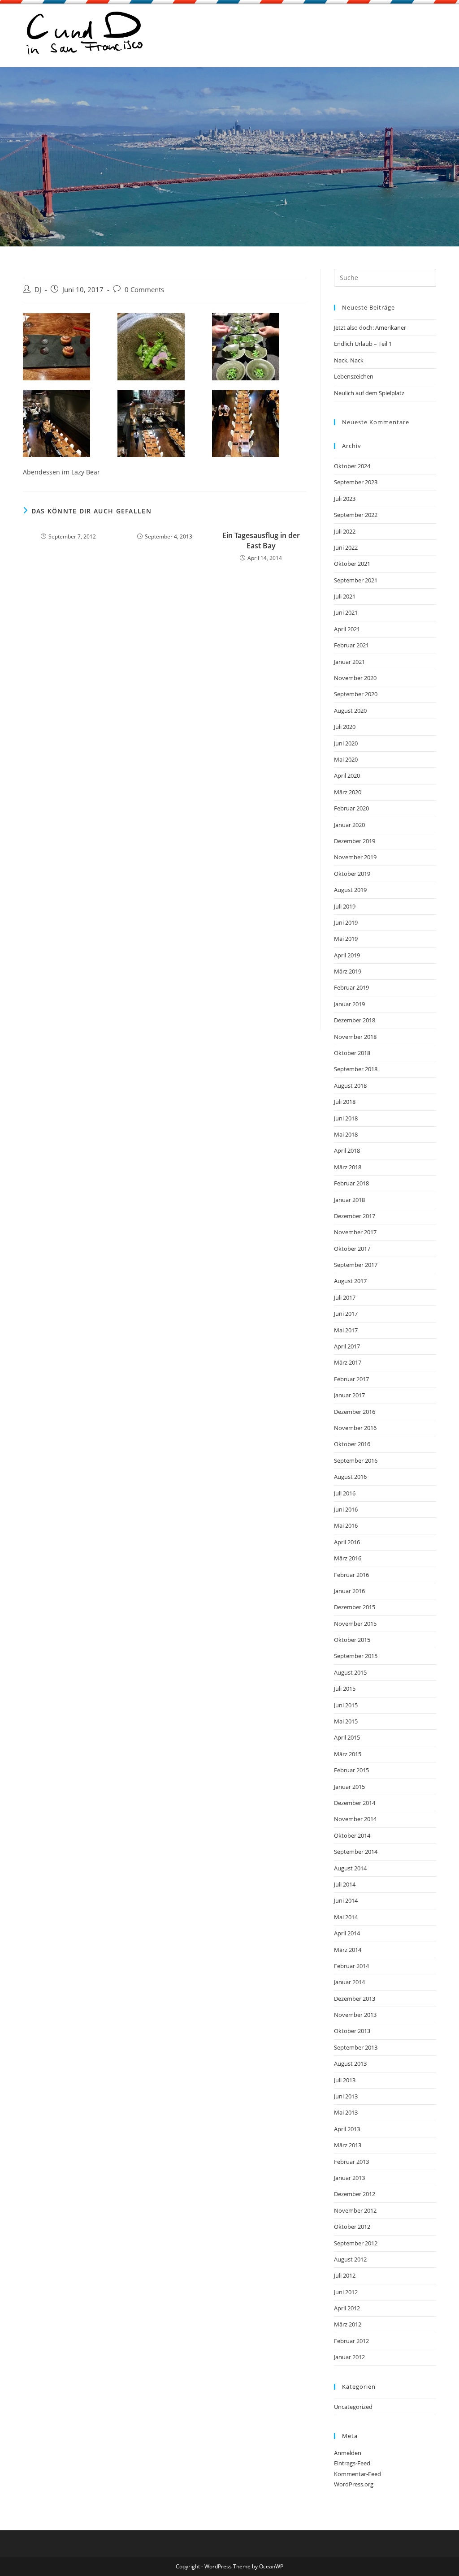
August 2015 (350, 1672)
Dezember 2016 (355, 1412)
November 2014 (355, 1819)
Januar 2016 (349, 1591)
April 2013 (347, 2129)
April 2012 (347, 2308)
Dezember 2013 (355, 1999)
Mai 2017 (346, 1330)
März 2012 (348, 2324)
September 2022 (356, 515)
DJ (38, 290)
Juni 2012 (346, 2292)
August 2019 (350, 890)
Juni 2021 (346, 612)
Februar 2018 (351, 1183)
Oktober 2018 (352, 1053)
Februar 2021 (351, 645)
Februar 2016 (351, 1575)
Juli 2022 (345, 531)
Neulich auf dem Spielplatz (369, 393)
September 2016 (356, 1460)
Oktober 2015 (352, 1640)
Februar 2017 (351, 1379)
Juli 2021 (345, 596)
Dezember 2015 (355, 1607)
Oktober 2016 (352, 1444)
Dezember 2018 (355, 1020)
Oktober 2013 (352, 2031)
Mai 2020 (346, 759)
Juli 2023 (345, 499)
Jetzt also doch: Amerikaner (370, 327)
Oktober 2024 (352, 466)
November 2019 (355, 857)
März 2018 (348, 1167)
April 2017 (347, 1346)
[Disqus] (165, 682)
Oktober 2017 (352, 1249)
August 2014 (350, 1868)
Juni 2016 (346, 1509)
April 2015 (347, 1737)
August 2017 (350, 1281)
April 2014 (347, 1933)
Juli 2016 (345, 1493)
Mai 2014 (346, 1917)
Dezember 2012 (355, 2194)
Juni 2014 (346, 1900)
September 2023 (356, 482)
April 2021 (347, 629)
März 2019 (348, 971)
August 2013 (350, 2063)
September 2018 (356, 1069)
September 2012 (356, 2243)
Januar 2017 (349, 1395)
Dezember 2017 (355, 1216)
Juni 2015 (346, 1705)
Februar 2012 (351, 2341)
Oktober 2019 (352, 874)
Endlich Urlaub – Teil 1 (363, 344)
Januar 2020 (349, 825)
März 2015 (348, 1754)
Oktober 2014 (352, 1835)
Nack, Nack (349, 360)
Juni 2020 (346, 743)
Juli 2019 (345, 906)
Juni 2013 (346, 2096)
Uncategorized (353, 2407)
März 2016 (348, 1558)
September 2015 (356, 1656)
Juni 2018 (346, 1118)
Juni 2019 (346, 922)
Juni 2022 (346, 547)
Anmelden (348, 2453)
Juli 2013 (345, 2080)
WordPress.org (354, 2484)
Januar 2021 (349, 662)
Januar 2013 (349, 2178)
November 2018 (355, 1037)
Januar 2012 (349, 2357)
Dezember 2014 (355, 1803)
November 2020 (355, 678)
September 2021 (356, 580)
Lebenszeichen (354, 376)
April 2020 (347, 775)
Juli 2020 (345, 727)
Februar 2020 (351, 808)
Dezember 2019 (355, 841)
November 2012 (355, 2210)
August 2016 (350, 1477)
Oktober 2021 (352, 564)
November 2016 (355, 1428)
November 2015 (355, 1624)
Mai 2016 (346, 1525)
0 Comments (144, 290)
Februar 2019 (351, 987)
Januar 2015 (349, 1787)
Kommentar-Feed (357, 2474)
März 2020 (348, 792)
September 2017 (356, 1265)
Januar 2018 (349, 1200)
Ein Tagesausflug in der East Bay (261, 540)
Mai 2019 (346, 939)
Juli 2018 (345, 1102)
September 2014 (356, 1852)
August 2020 (350, 711)
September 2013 (356, 2047)
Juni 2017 (346, 1314)
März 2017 (348, 1362)
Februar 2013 (351, 2162)
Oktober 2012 (352, 2227)
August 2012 (350, 2259)
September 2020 (356, 694)
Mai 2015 (346, 1721)
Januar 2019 (349, 1004)
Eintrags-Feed (352, 2463)
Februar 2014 (351, 1966)
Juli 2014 (345, 1884)
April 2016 (347, 1542)
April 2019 (347, 955)
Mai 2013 (346, 2112)
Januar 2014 (349, 1982)
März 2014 (348, 1950)
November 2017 (355, 1232)
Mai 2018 (346, 1134)
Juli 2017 (345, 1297)
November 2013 (355, 2015)
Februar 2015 (351, 1770)
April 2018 (347, 1150)
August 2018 (350, 1086)
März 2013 (348, 2145)
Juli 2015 (345, 1689)
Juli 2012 (345, 2275)
